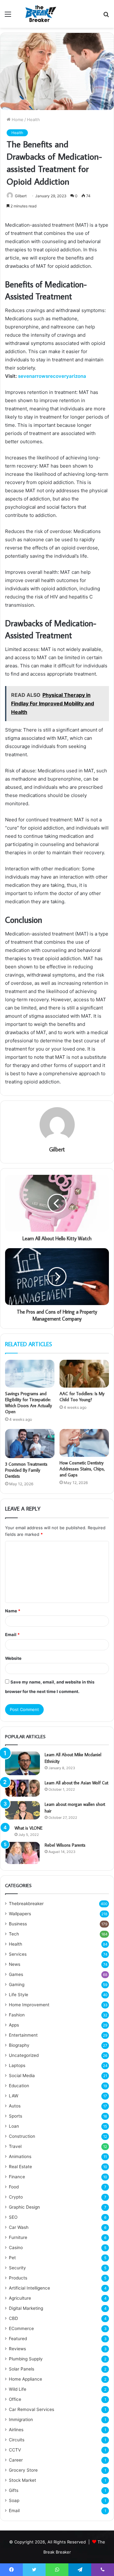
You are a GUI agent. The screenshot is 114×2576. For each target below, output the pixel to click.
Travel (15, 2146)
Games (16, 1974)
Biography (19, 2045)
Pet (12, 2258)
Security (17, 2268)
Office (15, 2399)
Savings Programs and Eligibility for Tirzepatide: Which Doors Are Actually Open (28, 1403)
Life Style (19, 1995)
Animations (20, 2156)
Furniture (18, 2237)
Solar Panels (22, 2369)
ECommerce (21, 2328)
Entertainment (23, 2035)
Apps (14, 2025)
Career (16, 2460)
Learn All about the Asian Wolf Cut (76, 1783)
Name (13, 1611)
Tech (14, 1934)
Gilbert (21, 196)
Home (17, 120)
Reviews (17, 2349)
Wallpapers (20, 1914)
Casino (16, 2248)
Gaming (17, 1984)
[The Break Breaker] (39, 14)
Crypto (16, 2197)
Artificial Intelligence (29, 2288)
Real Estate (20, 2167)
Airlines (16, 2430)
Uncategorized (24, 2055)
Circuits (17, 2440)
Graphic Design (24, 2207)
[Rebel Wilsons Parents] (22, 1853)
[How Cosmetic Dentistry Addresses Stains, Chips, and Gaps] (84, 1443)
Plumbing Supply (26, 2359)
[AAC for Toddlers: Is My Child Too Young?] (84, 1374)
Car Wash (19, 2227)
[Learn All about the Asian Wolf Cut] (22, 1788)
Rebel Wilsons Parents (65, 1845)
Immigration (21, 2420)
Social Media (22, 2076)
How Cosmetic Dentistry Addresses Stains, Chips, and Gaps (82, 1469)
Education (19, 2086)
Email (12, 1635)
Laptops (17, 2065)
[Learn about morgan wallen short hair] (22, 1810)
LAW (14, 2096)
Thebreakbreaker (26, 1904)
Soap (14, 2500)
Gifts (14, 2490)
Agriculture (20, 2298)
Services (18, 1954)
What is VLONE (28, 1828)
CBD (13, 2318)
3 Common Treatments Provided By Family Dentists (26, 1470)
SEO (13, 2217)
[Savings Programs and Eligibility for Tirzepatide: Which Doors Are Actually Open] (30, 1374)
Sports (16, 2116)
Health (33, 120)
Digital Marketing (26, 2308)
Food (14, 2187)
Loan (14, 2126)
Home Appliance (25, 2379)
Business (18, 1924)
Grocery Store (23, 2470)
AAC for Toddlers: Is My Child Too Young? (82, 1397)
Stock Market (22, 2480)
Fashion (17, 2015)
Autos (15, 2106)
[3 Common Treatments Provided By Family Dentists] (30, 1444)
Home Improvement (29, 2005)
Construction (22, 2136)
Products (18, 2278)
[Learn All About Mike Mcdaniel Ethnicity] (22, 1763)
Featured (18, 2339)
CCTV (15, 2450)
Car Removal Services (32, 2409)
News (15, 1964)
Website (13, 1658)
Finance (17, 2177)
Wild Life (18, 2389)
